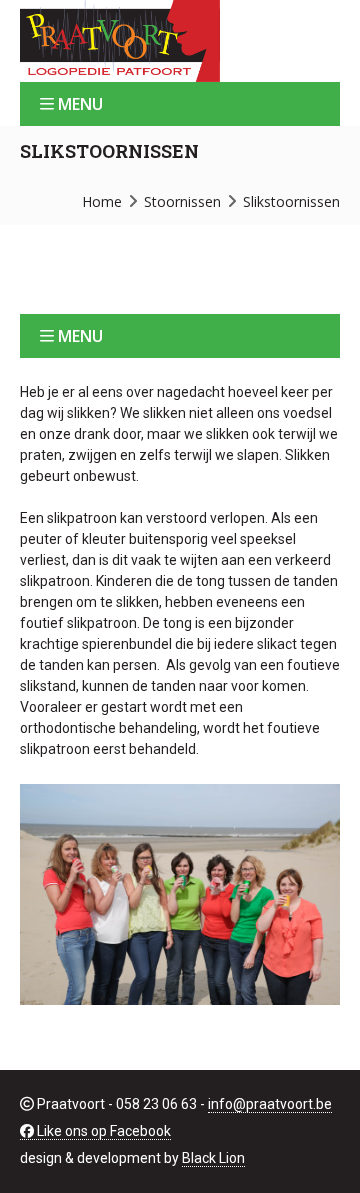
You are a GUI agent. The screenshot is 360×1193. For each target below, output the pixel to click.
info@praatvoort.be (270, 1104)
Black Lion (213, 1158)
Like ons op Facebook (102, 1131)
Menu (80, 104)
